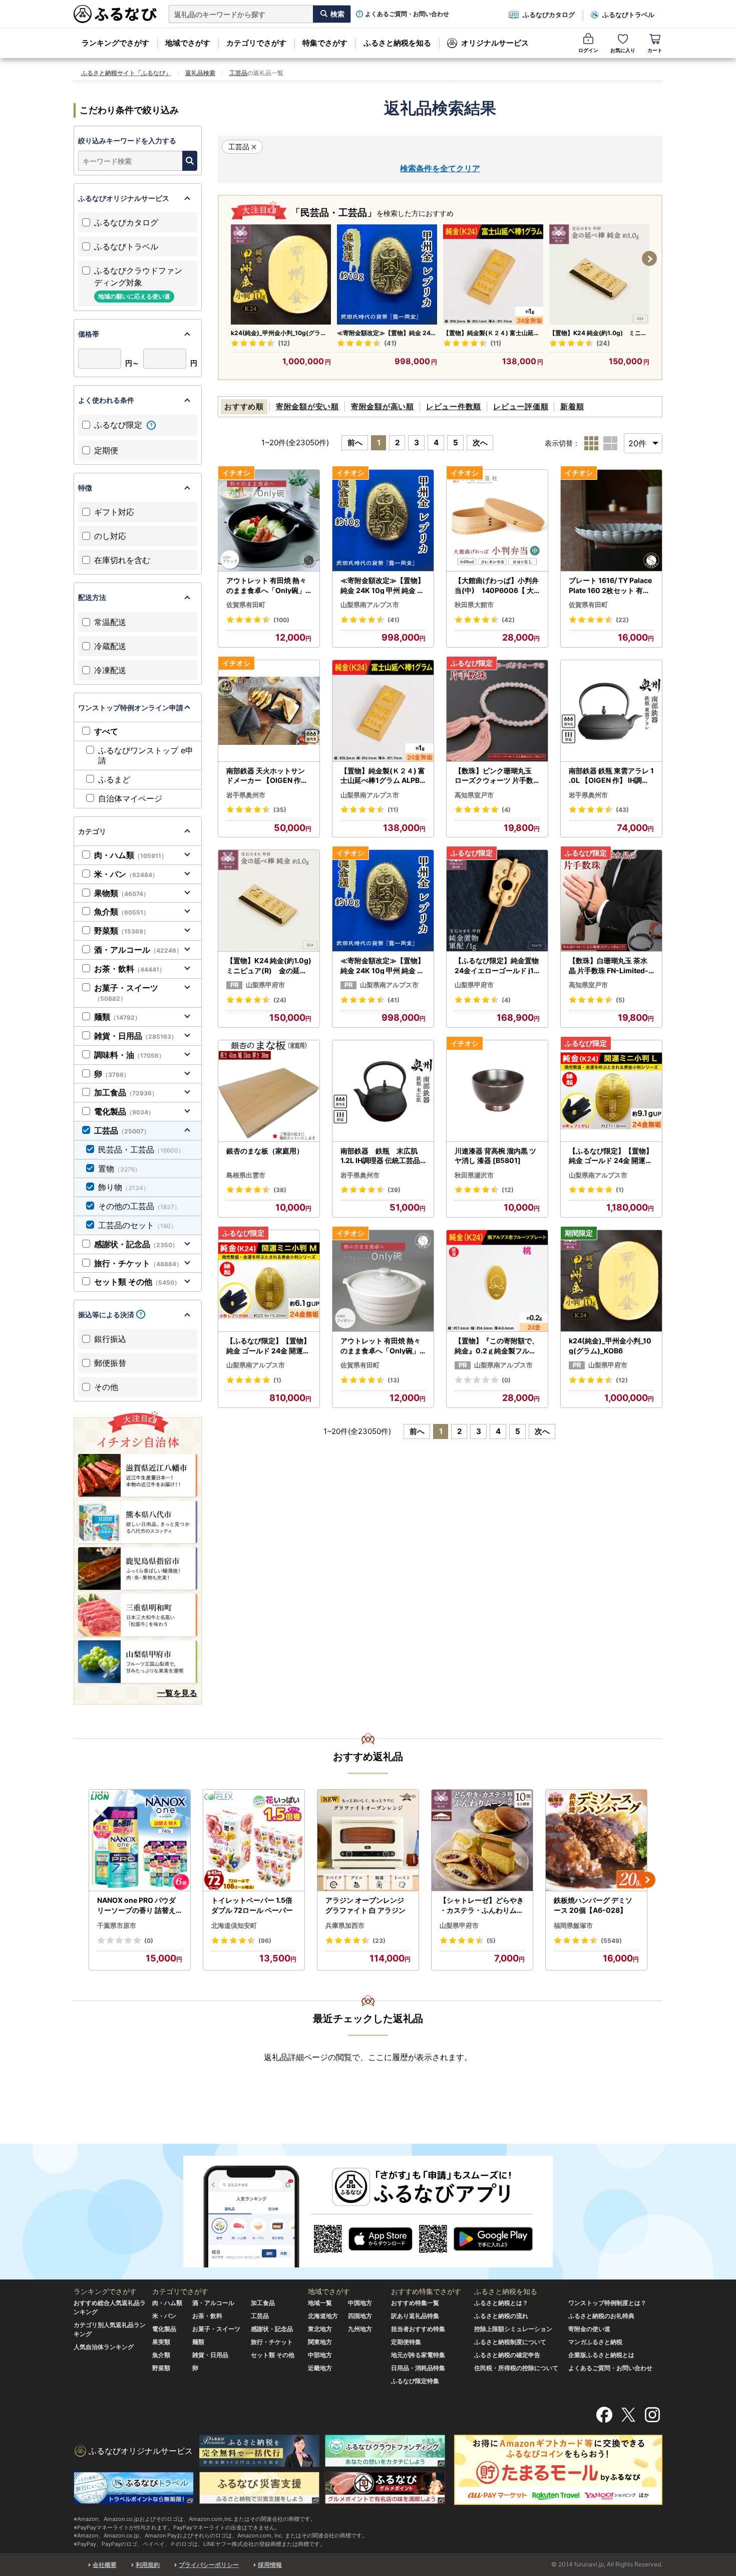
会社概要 (105, 2565)
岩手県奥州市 (246, 795)
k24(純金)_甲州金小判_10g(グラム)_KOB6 (276, 333)
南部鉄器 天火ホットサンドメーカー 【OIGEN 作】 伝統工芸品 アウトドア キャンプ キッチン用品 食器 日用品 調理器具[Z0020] (267, 776)
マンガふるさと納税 (595, 2342)
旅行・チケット (138, 1263)
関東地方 (320, 2342)
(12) (284, 343)
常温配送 (110, 622)
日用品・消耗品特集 (418, 2368)
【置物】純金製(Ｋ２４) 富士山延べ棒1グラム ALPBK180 (491, 333)
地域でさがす (188, 43)
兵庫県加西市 (345, 1925)
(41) (390, 343)
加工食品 (126, 1092)
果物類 (122, 893)
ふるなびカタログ (549, 15)
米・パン (126, 874)
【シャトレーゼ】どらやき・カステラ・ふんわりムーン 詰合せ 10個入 (482, 1905)
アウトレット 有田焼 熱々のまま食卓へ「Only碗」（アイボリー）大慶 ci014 (382, 1346)
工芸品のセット (137, 1225)
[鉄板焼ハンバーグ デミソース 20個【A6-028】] (596, 1840)
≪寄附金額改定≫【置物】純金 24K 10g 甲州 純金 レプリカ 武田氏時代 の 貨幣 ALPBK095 (386, 333)
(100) (281, 620)
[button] (649, 258)
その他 (106, 1387)
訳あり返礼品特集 (415, 2316)
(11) (496, 343)
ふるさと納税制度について (510, 2342)
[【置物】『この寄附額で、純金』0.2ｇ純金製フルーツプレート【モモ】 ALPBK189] (497, 1281)
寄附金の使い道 (589, 2329)
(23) (379, 1941)
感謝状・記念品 (136, 1244)
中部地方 (320, 2355)
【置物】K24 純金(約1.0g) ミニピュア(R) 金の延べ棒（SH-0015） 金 (598, 333)
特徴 (85, 488)
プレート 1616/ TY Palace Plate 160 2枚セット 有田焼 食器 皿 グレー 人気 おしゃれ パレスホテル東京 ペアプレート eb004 (611, 586)
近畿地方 (320, 2368)
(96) (265, 1941)
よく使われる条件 (106, 400)
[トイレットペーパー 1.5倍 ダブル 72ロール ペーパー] (254, 1840)
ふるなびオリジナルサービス (124, 198)
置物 (119, 1169)
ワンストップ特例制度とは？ (607, 2303)
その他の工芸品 (139, 1206)
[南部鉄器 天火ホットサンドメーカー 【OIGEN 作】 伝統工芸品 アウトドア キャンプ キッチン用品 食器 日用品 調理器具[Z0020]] (269, 711)
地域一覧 (320, 2303)
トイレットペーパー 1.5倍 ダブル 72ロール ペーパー (252, 1905)
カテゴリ (92, 831)
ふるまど (114, 779)
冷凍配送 (110, 670)
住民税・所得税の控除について (516, 2368)
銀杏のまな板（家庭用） (265, 1151)
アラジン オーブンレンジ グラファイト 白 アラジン (365, 1905)
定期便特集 (406, 2342)
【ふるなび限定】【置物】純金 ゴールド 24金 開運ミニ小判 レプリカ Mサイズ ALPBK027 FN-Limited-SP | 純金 (268, 1346)
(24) (603, 343)
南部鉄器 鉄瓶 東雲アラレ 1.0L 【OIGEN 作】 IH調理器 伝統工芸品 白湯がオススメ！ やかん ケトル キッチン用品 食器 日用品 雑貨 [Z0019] (611, 776)
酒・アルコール (138, 950)
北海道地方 (323, 2316)
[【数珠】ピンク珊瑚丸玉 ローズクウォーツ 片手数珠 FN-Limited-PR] (497, 711)
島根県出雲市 (246, 1175)
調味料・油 (129, 1055)
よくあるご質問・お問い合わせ (407, 14)
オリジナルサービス (495, 43)
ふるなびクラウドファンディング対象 (138, 283)
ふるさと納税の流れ (501, 2316)
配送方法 (92, 597)
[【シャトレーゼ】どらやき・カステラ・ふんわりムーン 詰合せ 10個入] (482, 1840)
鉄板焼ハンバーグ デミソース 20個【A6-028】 (593, 1905)
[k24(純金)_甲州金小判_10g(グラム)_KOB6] (281, 274)
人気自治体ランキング (104, 2347)
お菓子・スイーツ (126, 993)
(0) (506, 1380)
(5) (620, 1000)
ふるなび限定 (119, 425)
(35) (280, 810)
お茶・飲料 (130, 969)
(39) (394, 1190)
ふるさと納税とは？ (501, 2303)
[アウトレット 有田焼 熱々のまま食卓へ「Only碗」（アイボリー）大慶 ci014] (383, 1281)
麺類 (117, 1017)
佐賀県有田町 (246, 605)
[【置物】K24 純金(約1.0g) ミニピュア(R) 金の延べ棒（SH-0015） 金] (599, 274)
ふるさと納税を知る (397, 43)
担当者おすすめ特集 (418, 2329)
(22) (622, 620)
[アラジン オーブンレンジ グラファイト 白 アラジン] (368, 1840)
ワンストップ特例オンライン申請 (131, 707)
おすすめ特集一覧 (415, 2303)
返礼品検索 (200, 73)
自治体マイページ (130, 798)
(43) (622, 810)
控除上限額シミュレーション (513, 2329)
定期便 (106, 450)
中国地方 (360, 2303)
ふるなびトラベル (628, 15)
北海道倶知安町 (234, 1925)
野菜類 (122, 931)
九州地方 (360, 2329)
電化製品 (124, 1111)
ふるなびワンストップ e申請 (146, 756)
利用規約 (148, 2565)
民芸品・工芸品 (141, 1150)
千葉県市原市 (117, 1925)
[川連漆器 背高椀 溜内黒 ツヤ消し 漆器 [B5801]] (497, 1091)
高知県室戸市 (474, 795)
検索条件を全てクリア (440, 168)
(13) (394, 1380)
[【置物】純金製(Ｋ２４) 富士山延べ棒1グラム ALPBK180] (493, 274)
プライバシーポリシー (209, 2565)
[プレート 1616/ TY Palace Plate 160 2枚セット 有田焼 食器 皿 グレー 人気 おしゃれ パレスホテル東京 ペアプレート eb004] (611, 521)
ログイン (588, 50)
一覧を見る (177, 1693)
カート (655, 50)
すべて (106, 731)
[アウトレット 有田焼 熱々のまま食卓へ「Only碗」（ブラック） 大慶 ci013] (269, 521)
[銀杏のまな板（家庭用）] (269, 1091)
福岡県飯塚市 (573, 1925)
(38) (280, 1190)
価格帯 (89, 334)
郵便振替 (110, 1363)
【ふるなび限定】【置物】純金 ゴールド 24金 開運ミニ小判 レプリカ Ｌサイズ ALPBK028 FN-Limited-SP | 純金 (611, 1156)
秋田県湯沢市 (474, 1175)
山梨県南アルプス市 (370, 605)
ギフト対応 (114, 512)
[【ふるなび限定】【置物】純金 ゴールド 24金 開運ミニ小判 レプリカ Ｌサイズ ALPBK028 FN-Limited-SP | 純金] (611, 1091)
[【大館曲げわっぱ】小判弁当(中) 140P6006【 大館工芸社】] (497, 521)
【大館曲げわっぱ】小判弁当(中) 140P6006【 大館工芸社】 (497, 586)
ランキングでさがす (115, 43)
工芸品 (238, 73)
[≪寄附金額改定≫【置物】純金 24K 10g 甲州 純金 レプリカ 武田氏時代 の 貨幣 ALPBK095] (387, 274)
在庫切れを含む (122, 560)
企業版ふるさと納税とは (601, 2355)
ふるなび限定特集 (415, 2381)
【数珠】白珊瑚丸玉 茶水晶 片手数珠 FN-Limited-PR (611, 966)
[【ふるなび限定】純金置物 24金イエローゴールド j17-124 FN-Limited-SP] (497, 901)
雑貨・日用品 (136, 1036)
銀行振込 (110, 1339)
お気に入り (623, 50)
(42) (508, 620)
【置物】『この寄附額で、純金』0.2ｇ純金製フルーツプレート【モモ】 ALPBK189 (497, 1346)
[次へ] (647, 1880)
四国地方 (360, 2316)
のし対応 (110, 536)
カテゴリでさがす (256, 43)
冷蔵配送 (110, 646)
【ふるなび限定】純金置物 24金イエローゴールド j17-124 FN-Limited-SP (497, 966)
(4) (506, 810)
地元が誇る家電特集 (418, 2355)
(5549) (611, 1941)
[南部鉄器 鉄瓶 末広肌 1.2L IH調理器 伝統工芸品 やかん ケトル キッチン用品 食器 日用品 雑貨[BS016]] (383, 1091)
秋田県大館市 (474, 605)
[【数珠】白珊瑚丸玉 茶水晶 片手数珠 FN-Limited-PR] (611, 901)
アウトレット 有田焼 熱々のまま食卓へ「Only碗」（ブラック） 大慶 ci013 (266, 586)
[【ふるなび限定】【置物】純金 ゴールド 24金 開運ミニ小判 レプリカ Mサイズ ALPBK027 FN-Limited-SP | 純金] (269, 1281)
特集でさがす (325, 43)
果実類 (161, 2342)
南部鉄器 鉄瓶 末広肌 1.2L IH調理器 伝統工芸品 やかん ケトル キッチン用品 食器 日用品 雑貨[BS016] (383, 1156)
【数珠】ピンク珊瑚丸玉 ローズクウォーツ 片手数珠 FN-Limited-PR (494, 776)
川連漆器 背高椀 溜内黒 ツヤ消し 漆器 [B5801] (495, 1156)
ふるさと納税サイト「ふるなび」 (126, 73)
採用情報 (270, 2565)
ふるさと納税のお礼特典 (601, 2316)
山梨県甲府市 (265, 985)
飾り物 (124, 1187)
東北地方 (320, 2329)
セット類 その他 (137, 1282)
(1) (620, 1190)
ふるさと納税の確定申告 (507, 2355)
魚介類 (122, 912)
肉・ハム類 (131, 855)
